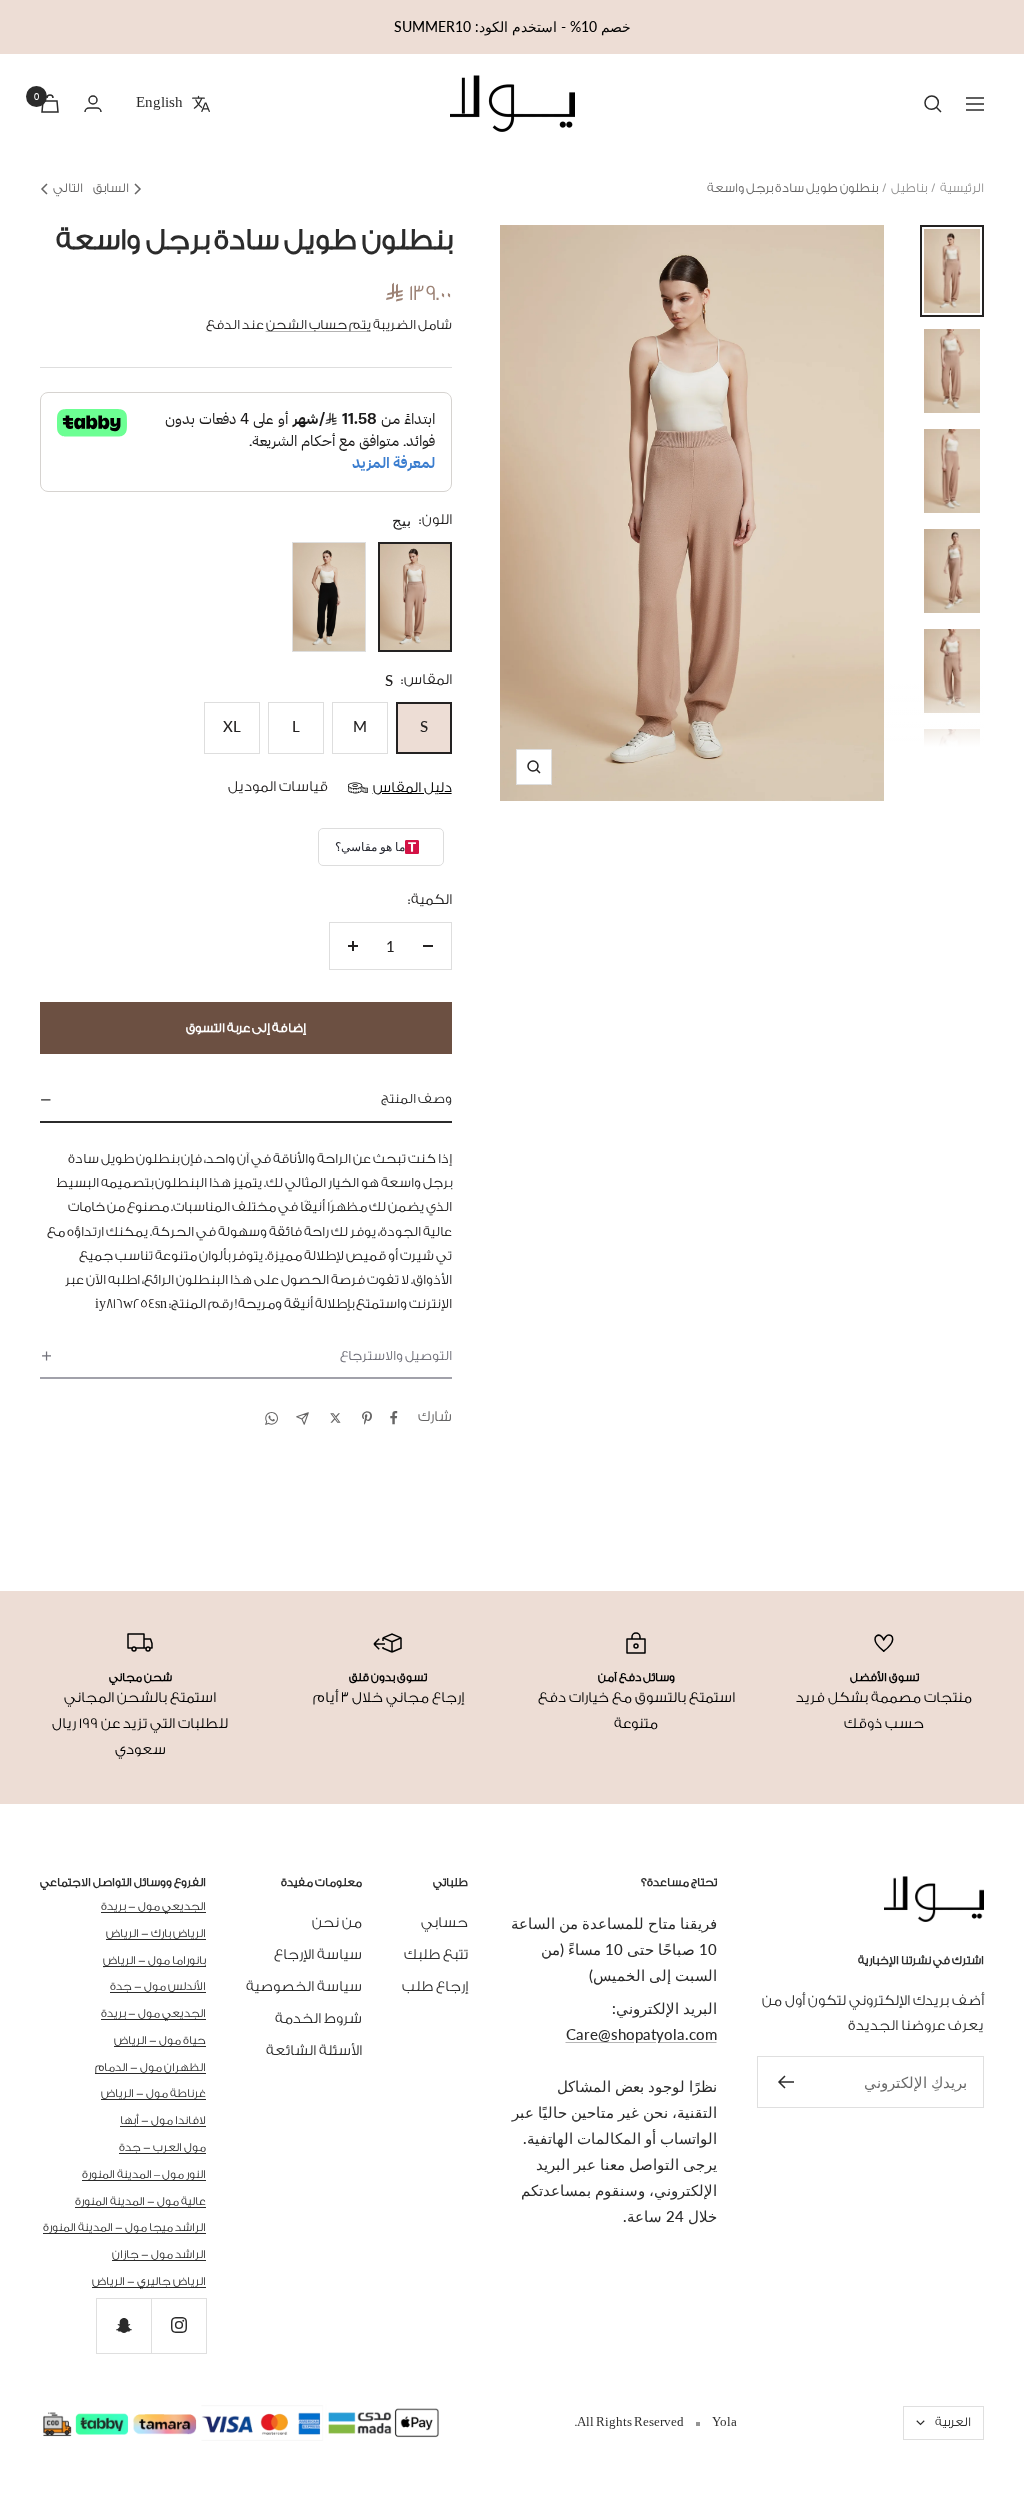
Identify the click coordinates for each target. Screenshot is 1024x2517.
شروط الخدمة (318, 2019)
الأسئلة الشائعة (314, 2051)
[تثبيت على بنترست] (367, 1418)
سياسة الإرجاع (318, 1955)
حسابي (444, 1923)
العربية (953, 2422)
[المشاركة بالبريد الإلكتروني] (302, 1418)
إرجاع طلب (435, 1987)
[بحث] (933, 104)
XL (232, 726)
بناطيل (909, 188)
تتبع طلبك (436, 1955)
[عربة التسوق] (50, 103)
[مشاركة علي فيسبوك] (394, 1418)
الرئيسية (962, 188)
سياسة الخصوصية (304, 1987)
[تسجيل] (785, 2082)
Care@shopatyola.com (641, 2034)
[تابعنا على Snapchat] (123, 2325)
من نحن (337, 1923)
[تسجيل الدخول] (93, 103)
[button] (246, 1100)
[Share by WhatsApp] (271, 1418)
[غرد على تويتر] (335, 1418)
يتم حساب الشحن (318, 324)
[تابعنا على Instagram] (178, 2325)
